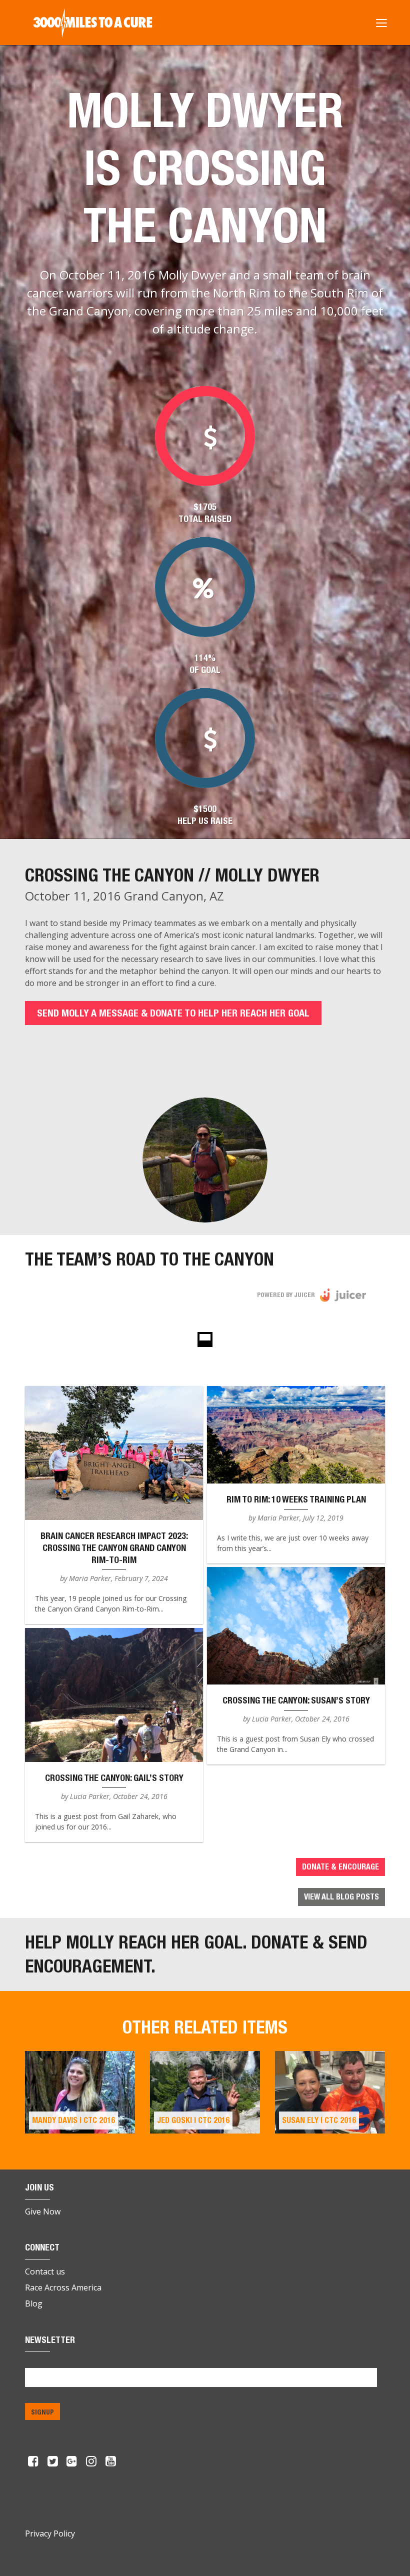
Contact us (45, 2271)
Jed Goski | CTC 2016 (193, 2120)
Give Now (43, 2211)
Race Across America (63, 2287)
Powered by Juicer (286, 1295)
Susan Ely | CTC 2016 (319, 2120)
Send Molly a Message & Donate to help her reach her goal (173, 1013)
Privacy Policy (50, 2533)
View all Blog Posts (341, 1897)
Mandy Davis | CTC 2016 (73, 2120)
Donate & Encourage (340, 1867)
